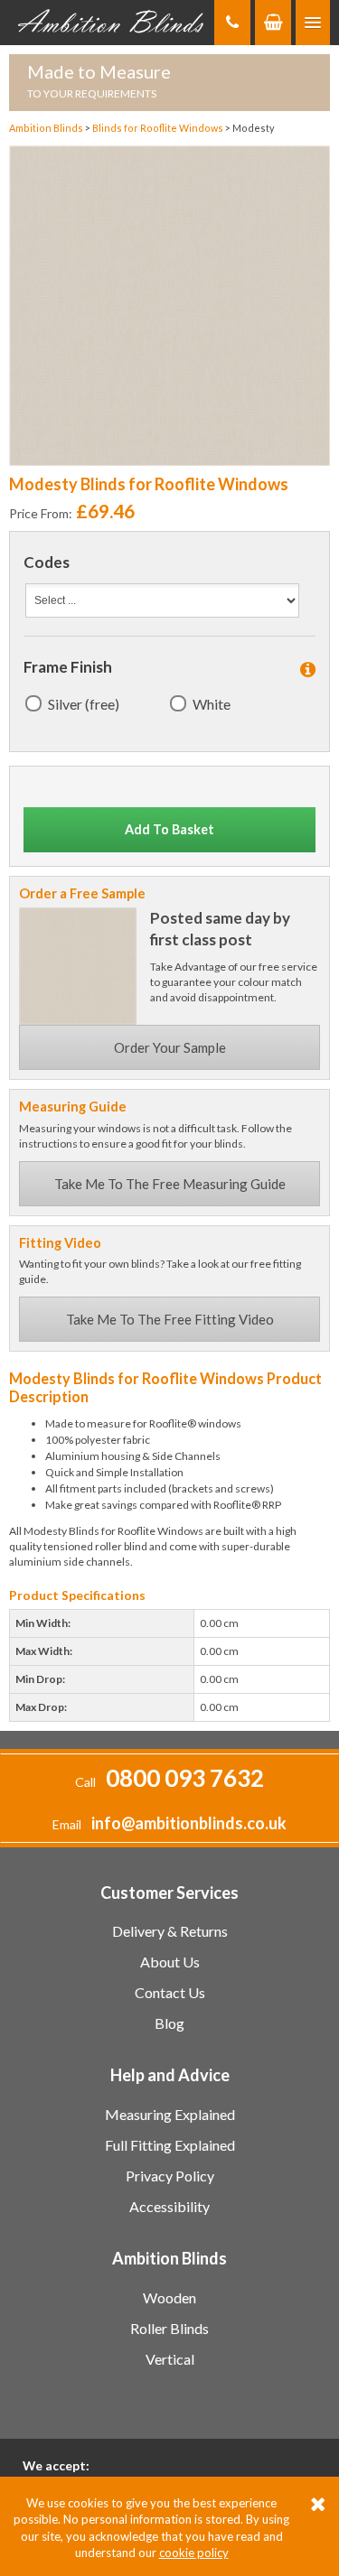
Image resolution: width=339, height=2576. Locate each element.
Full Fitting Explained (170, 2145)
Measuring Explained (170, 2114)
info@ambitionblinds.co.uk (189, 1823)
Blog (169, 2023)
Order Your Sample (170, 1047)
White (212, 704)
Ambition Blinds (112, 23)
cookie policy (194, 2553)
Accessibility (169, 2206)
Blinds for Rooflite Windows (159, 128)
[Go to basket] (273, 23)
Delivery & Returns (170, 1931)
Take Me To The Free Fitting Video (170, 1319)
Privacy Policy (170, 2176)
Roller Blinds (169, 2328)
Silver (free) (84, 704)
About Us (170, 1962)
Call (169, 1782)
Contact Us (170, 1992)
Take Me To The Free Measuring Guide (170, 1184)
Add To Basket (169, 829)
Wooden (169, 2297)
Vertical (170, 2359)
